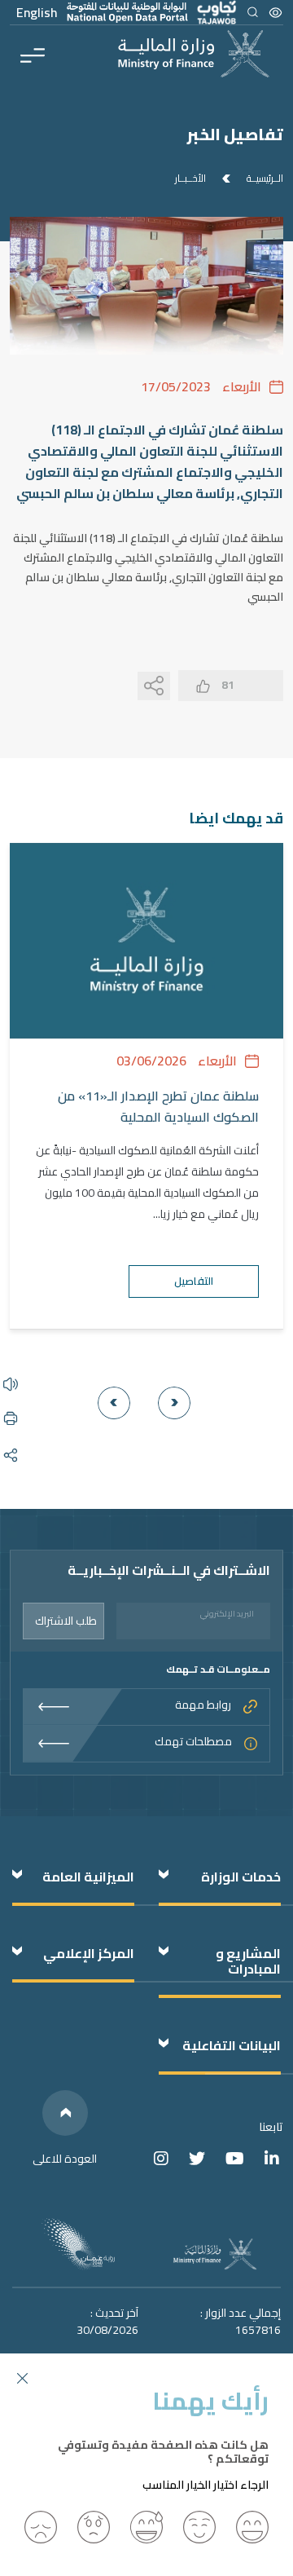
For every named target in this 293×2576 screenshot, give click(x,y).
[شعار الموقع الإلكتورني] (194, 54)
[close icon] (22, 2376)
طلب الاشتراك (66, 1621)
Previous (174, 1403)
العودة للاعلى (65, 2159)
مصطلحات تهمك (193, 1742)
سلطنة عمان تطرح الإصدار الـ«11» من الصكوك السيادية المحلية (158, 1107)
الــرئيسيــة (265, 179)
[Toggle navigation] (33, 54)
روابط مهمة (203, 1706)
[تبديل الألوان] (276, 12)
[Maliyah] (11, 1349)
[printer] (11, 1417)
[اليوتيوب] (235, 2158)
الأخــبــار (190, 179)
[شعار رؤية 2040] (78, 2244)
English (37, 12)
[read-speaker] (11, 1383)
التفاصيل (194, 1281)
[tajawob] (216, 12)
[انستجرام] (161, 2158)
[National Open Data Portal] (127, 12)
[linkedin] (272, 2158)
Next (114, 1403)
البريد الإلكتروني (227, 1614)
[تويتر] (197, 2158)
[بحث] (252, 12)
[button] (252, 2527)
